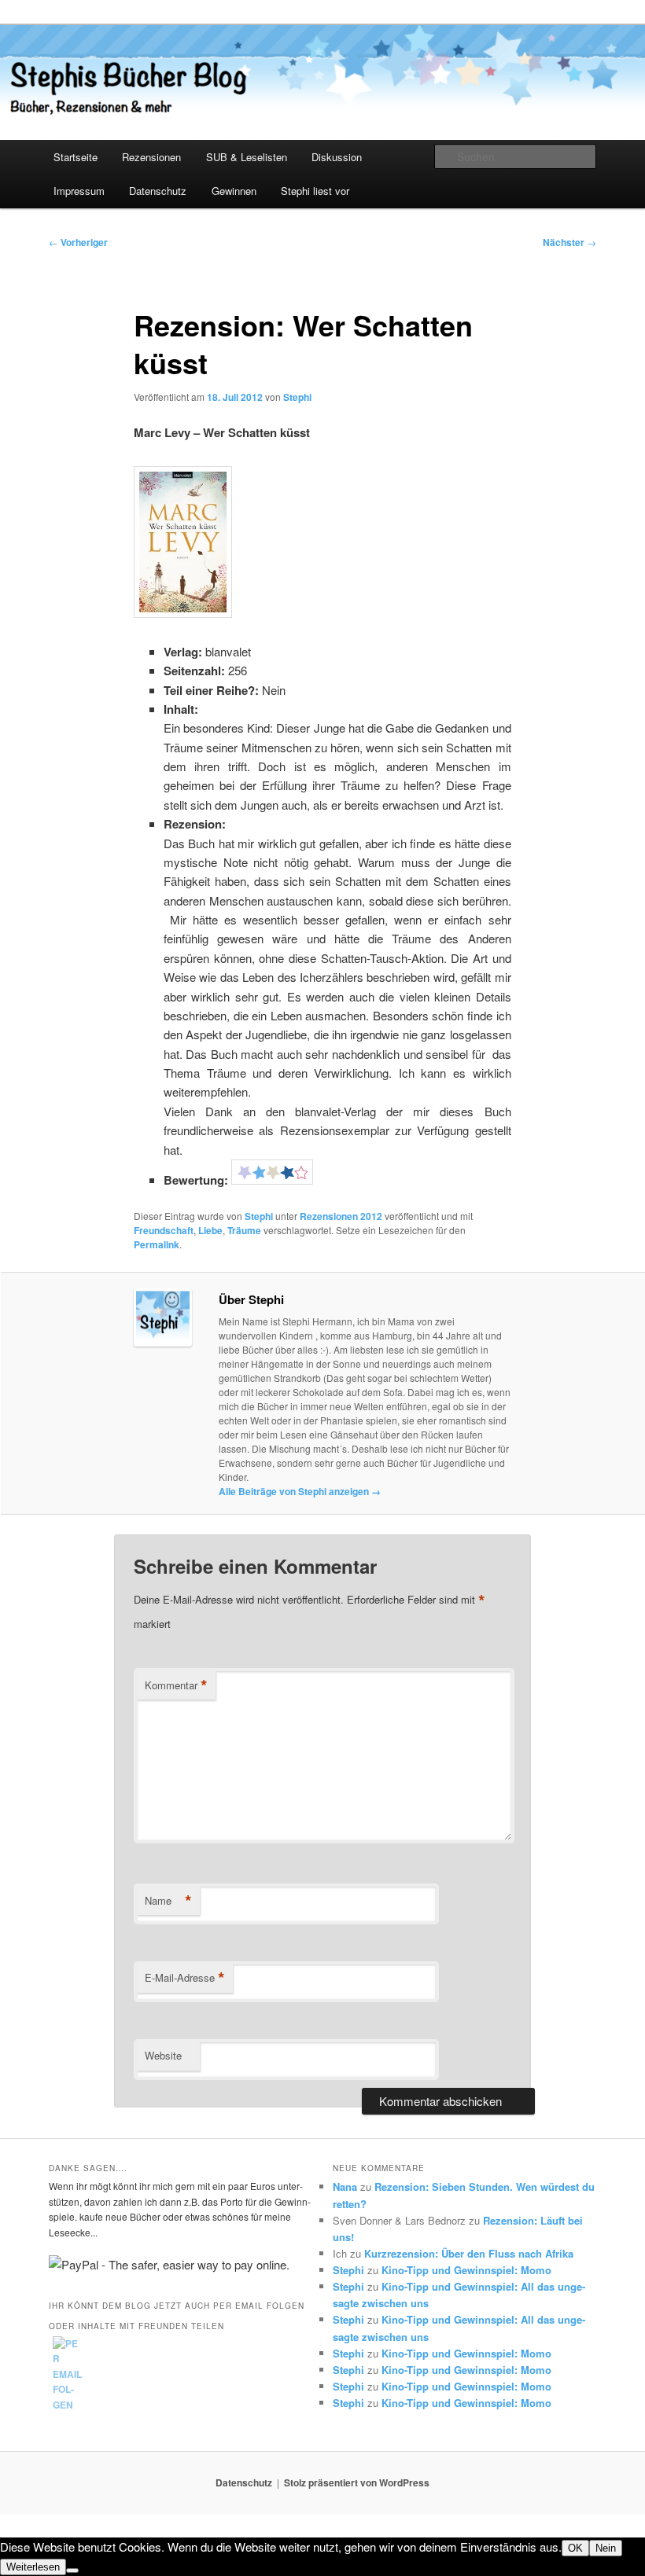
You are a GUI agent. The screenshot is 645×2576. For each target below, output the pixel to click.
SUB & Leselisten (247, 157)
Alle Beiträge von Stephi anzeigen (300, 1491)
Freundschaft (164, 1230)
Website (163, 2055)
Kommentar (176, 1685)
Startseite (76, 157)
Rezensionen (151, 157)
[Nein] (72, 2570)
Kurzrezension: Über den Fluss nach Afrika (469, 2253)
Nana (345, 2186)
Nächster (569, 242)
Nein (606, 2548)
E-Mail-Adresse (185, 1978)
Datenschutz (158, 191)
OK (575, 2548)
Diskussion (337, 157)
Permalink (157, 1244)
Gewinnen (234, 191)
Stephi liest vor (315, 191)
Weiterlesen (33, 2567)
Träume (244, 1230)
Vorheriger (78, 242)
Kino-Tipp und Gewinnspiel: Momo (466, 2270)
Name (168, 1901)
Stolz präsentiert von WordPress (357, 2482)
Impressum (79, 191)
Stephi (297, 397)
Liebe (210, 1230)
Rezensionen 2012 (341, 1216)
